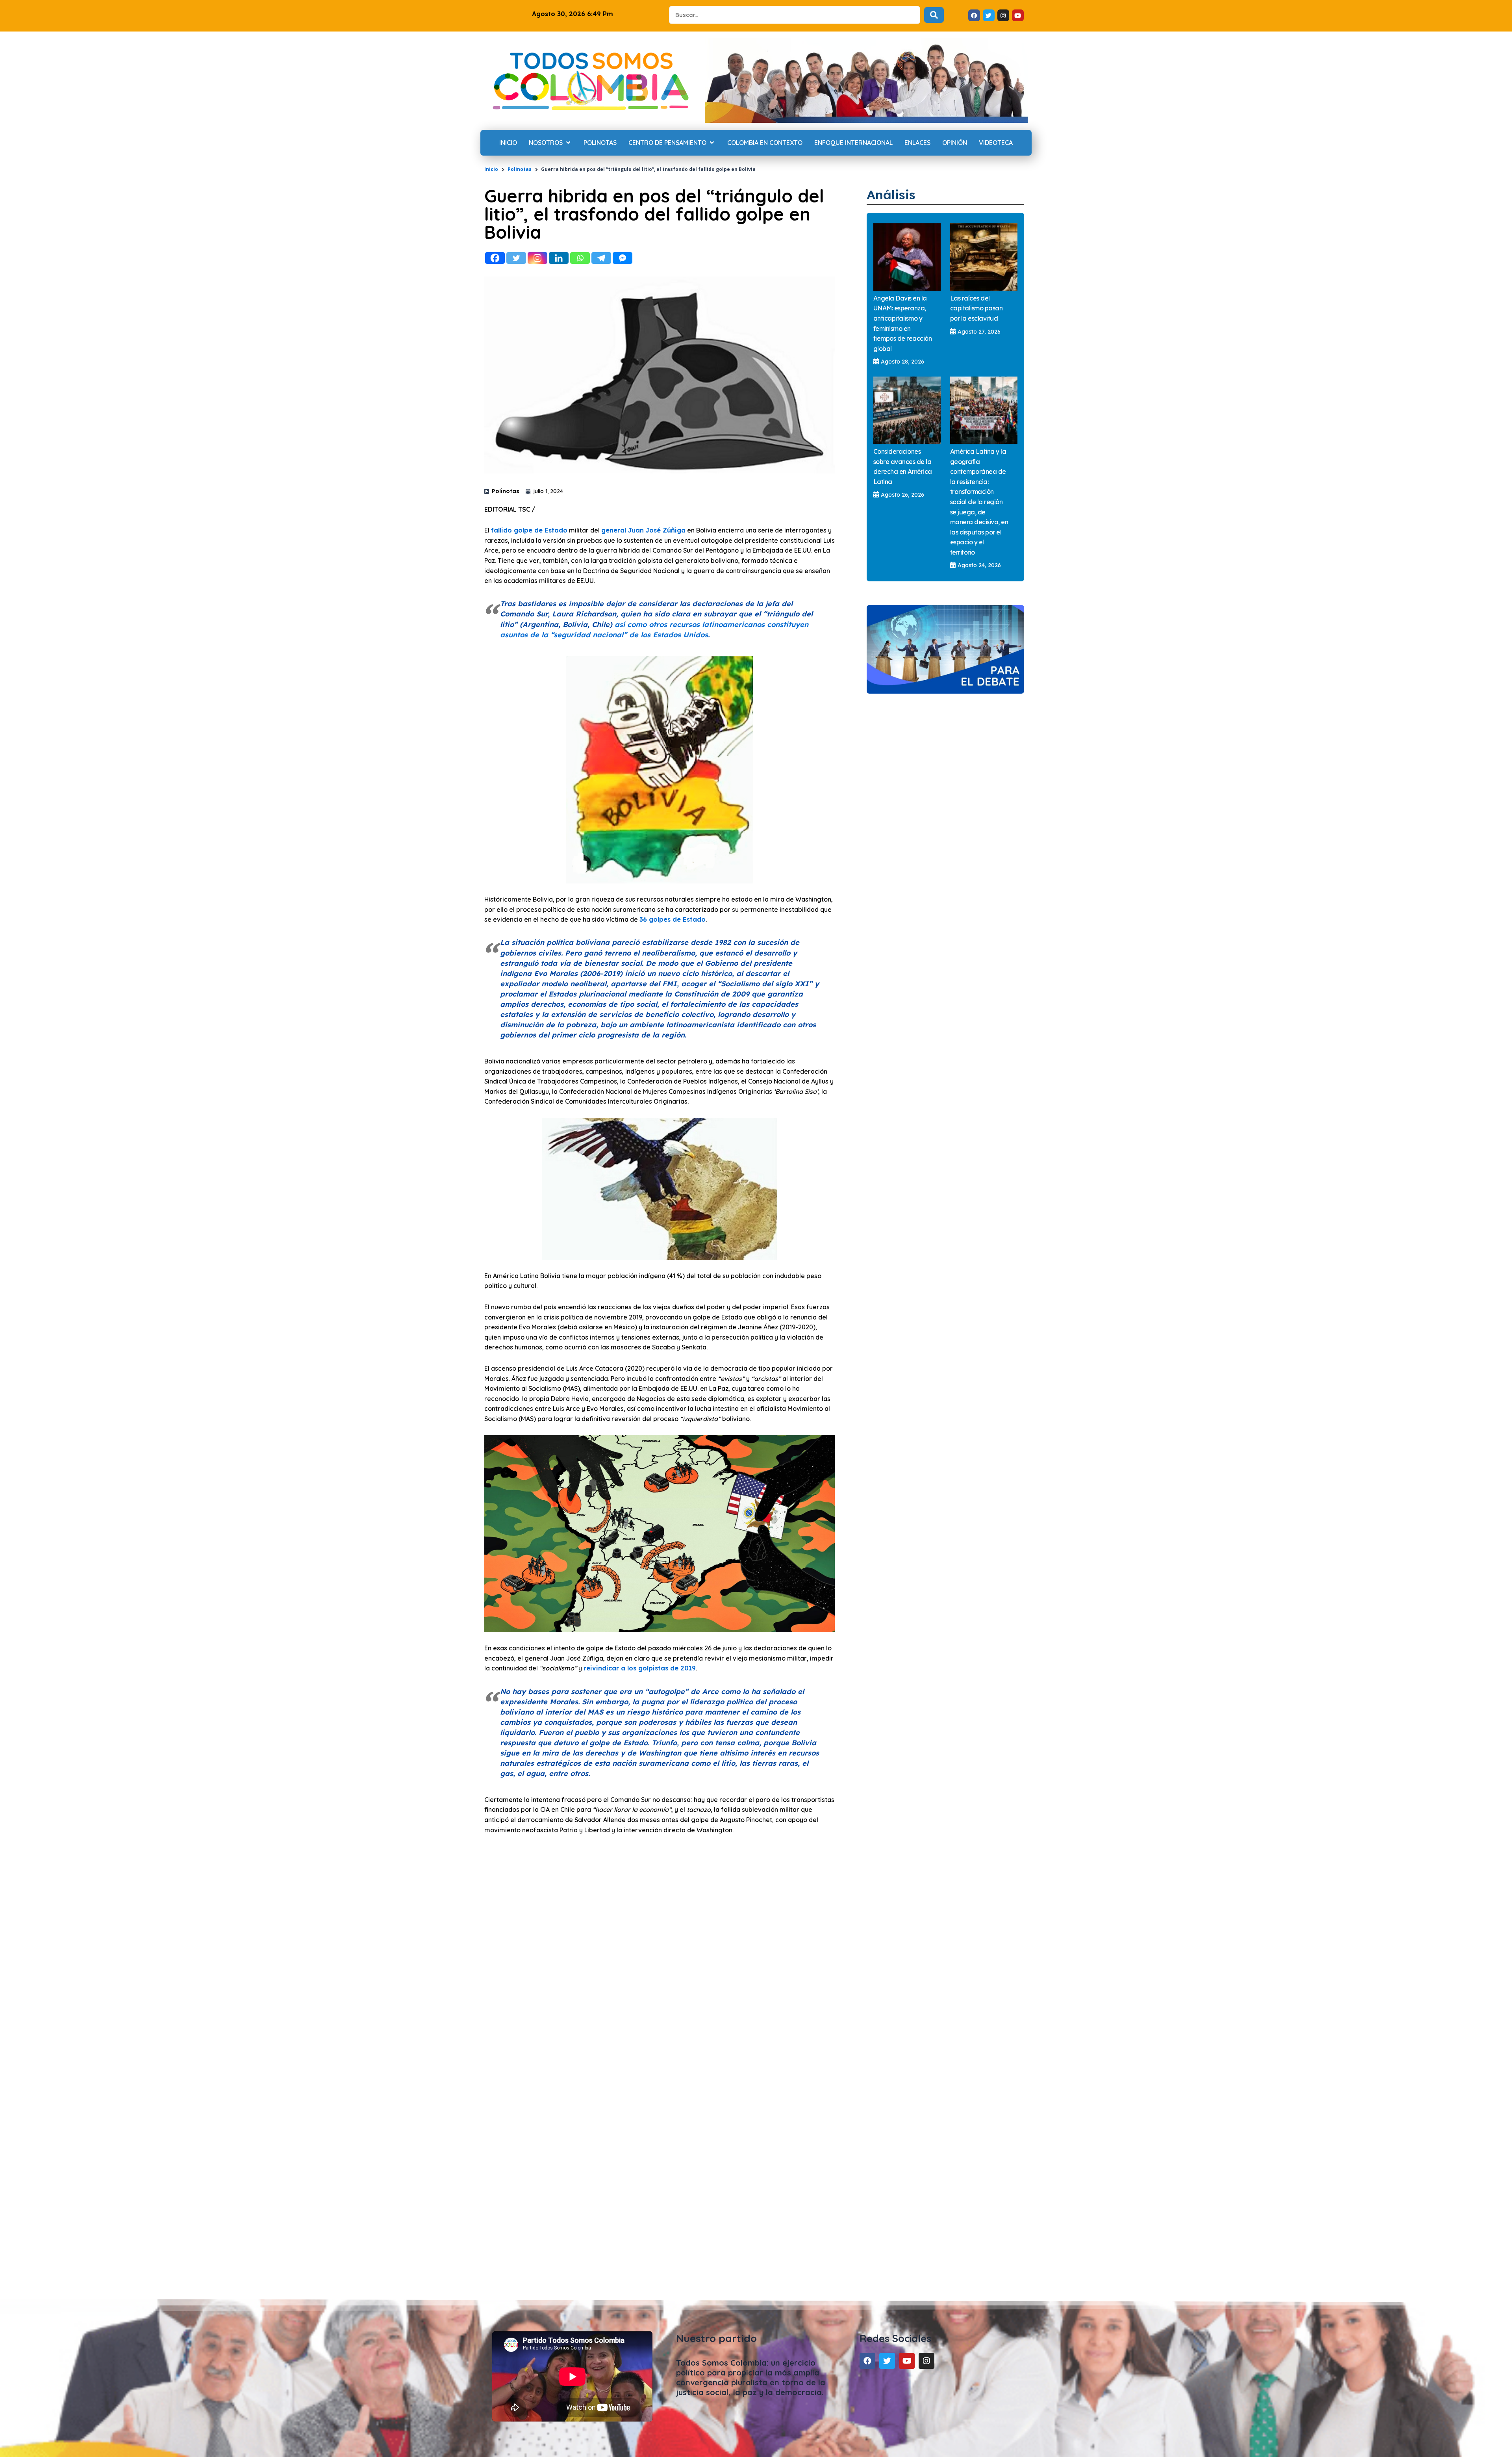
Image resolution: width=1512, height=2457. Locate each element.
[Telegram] (601, 258)
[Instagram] (537, 258)
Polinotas (520, 169)
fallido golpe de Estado (529, 530)
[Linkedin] (559, 258)
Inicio (491, 169)
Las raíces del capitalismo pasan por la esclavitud (976, 308)
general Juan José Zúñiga (643, 530)
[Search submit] (934, 15)
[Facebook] (495, 258)
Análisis (891, 195)
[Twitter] (516, 258)
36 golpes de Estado (673, 919)
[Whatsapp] (580, 258)
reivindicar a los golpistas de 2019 (640, 1668)
